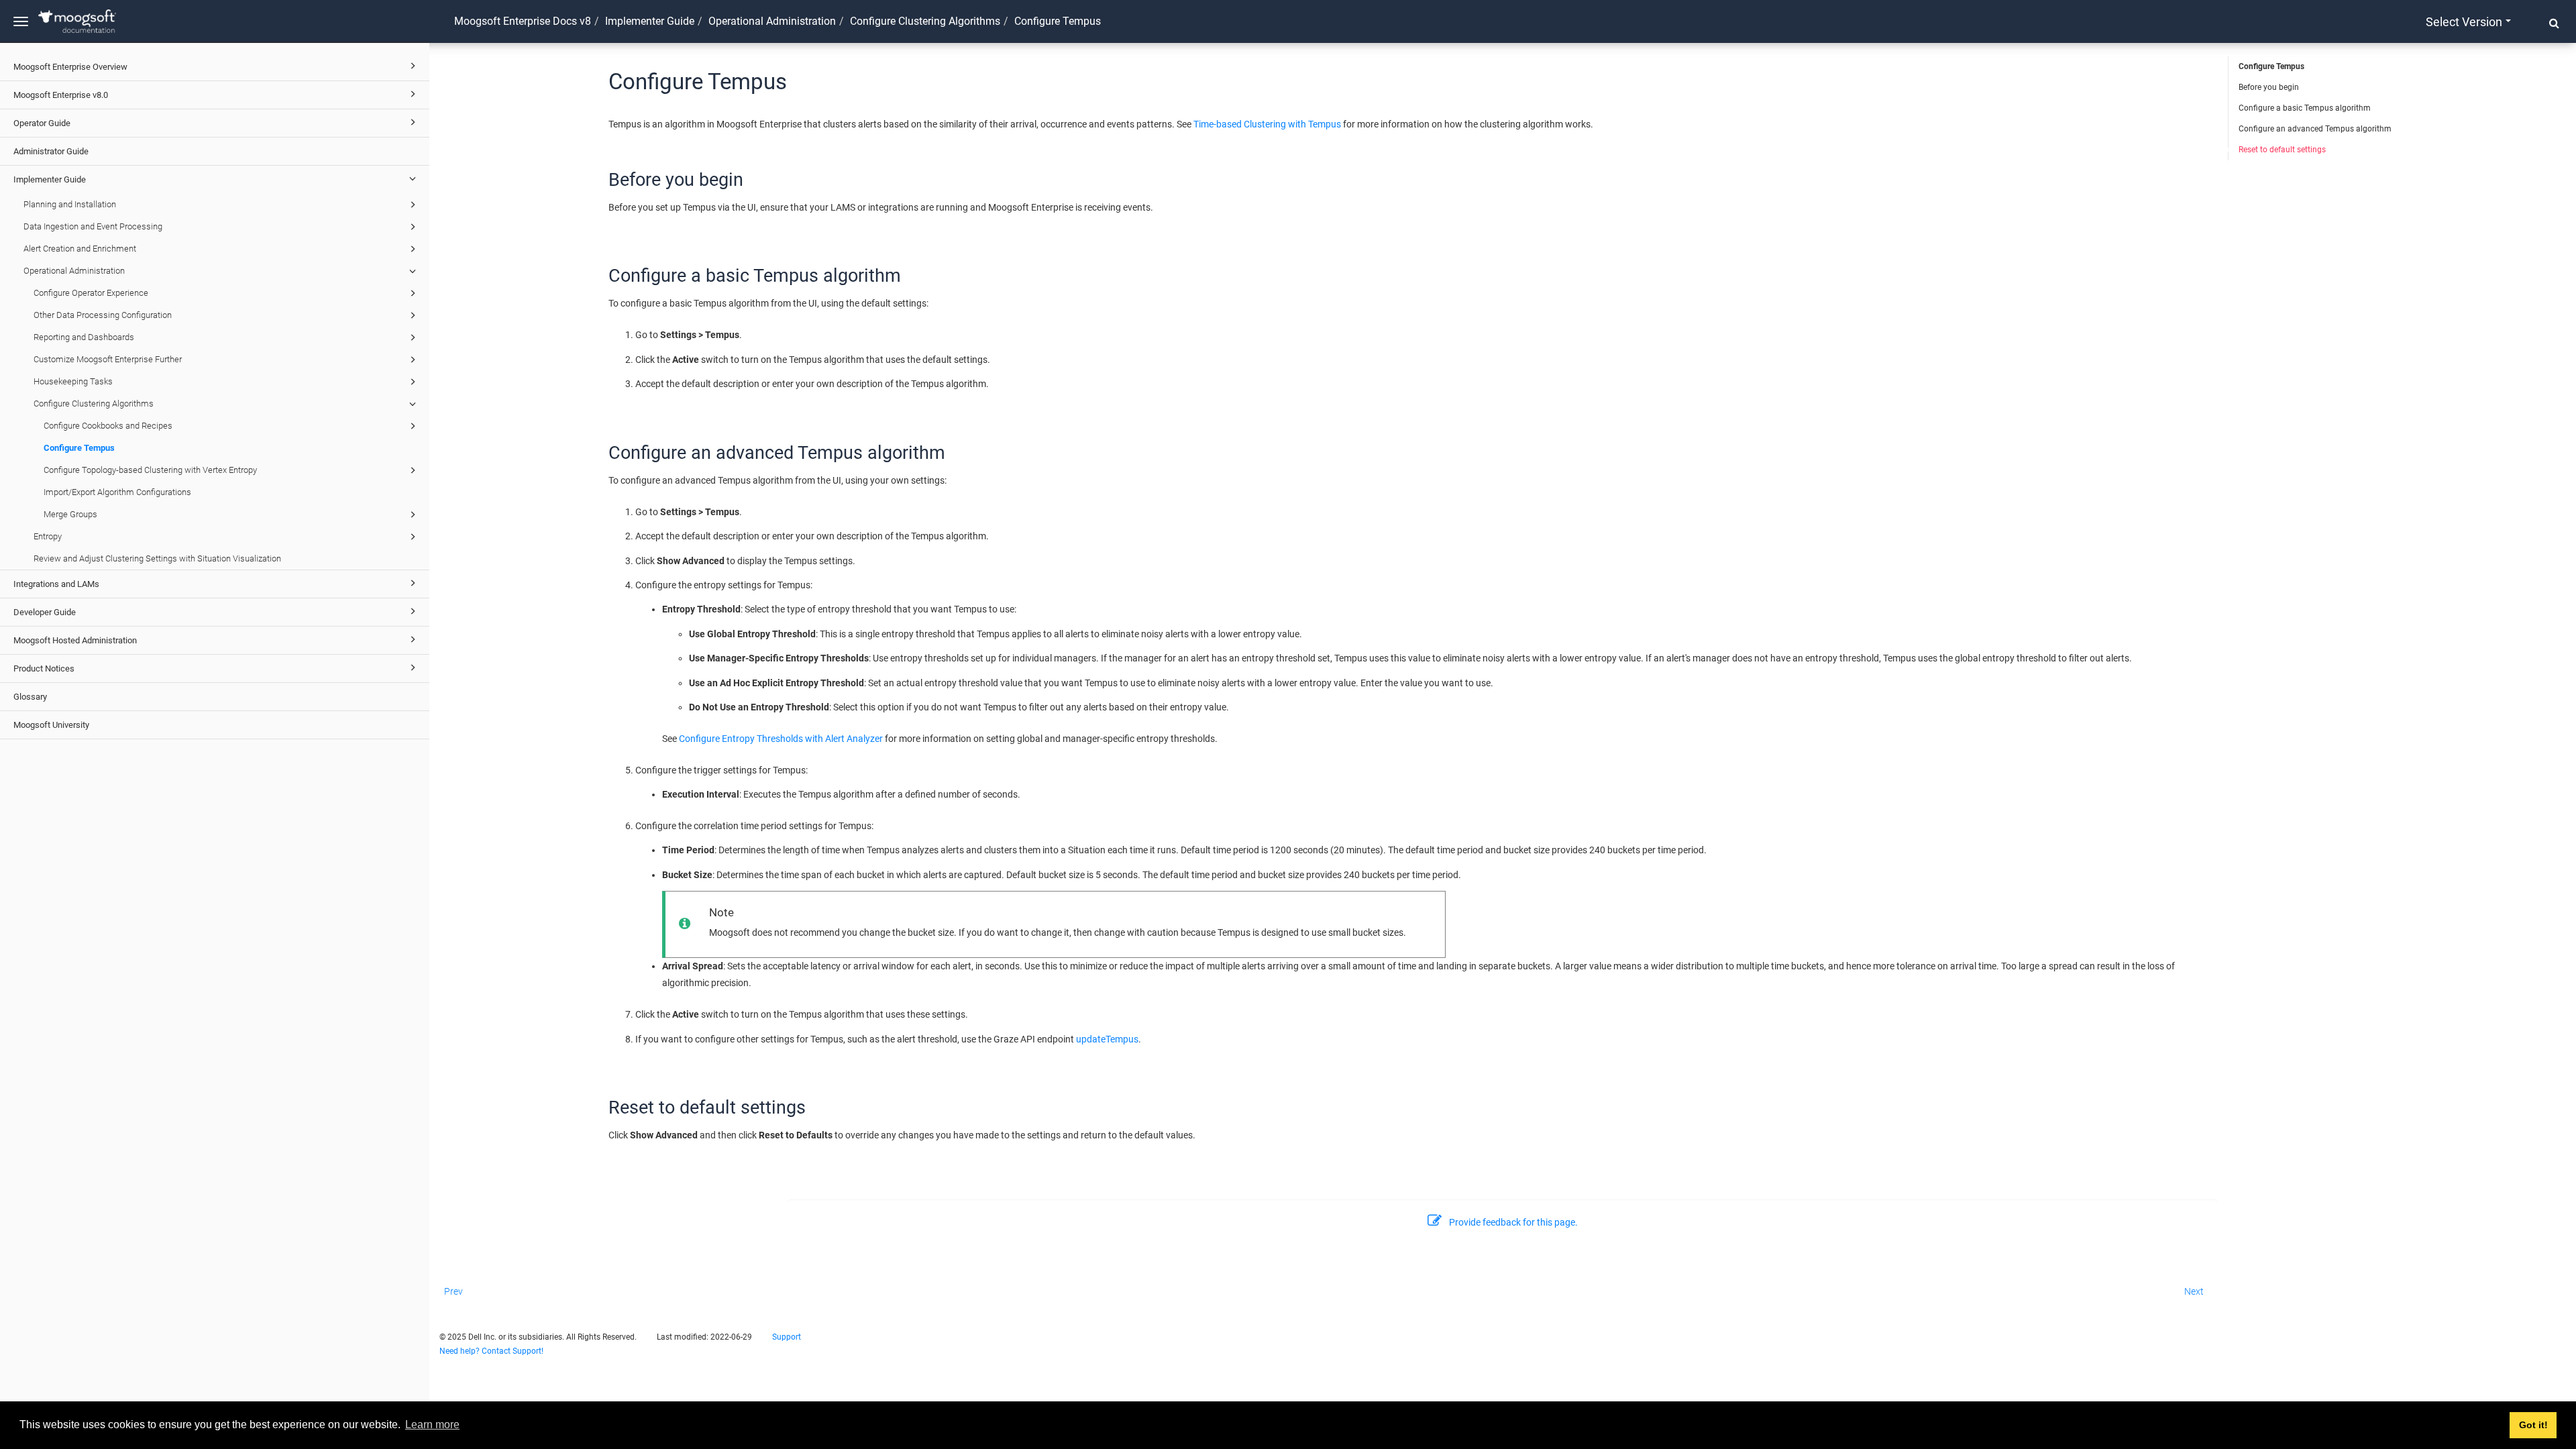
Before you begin (2269, 87)
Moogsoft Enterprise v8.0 (61, 95)
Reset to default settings (2282, 150)
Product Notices (44, 668)
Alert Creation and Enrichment (80, 249)
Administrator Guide (51, 151)
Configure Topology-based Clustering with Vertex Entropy (150, 470)
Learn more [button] (432, 1425)
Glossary (30, 697)
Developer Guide (45, 612)
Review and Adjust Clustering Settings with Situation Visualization (157, 558)
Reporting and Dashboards (84, 337)
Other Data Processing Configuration (103, 315)
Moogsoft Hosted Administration (75, 640)
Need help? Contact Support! (491, 1351)
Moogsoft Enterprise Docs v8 (523, 21)
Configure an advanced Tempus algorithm (2315, 129)
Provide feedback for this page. (1513, 1222)
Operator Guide (42, 123)
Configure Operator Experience (91, 293)
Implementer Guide (50, 179)
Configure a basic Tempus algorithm (2305, 108)
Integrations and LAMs (56, 584)
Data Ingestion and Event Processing (93, 226)
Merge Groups (70, 514)
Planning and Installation (70, 204)
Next (2194, 1291)
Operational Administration (74, 271)
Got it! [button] (2533, 1425)
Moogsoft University (51, 725)
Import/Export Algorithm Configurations (117, 492)
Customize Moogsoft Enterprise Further (108, 359)
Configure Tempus (79, 448)
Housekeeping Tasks (73, 381)
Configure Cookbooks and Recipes (108, 426)
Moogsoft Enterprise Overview (70, 67)
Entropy (48, 536)
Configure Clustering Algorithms (94, 404)
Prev (453, 1291)
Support (787, 1337)
